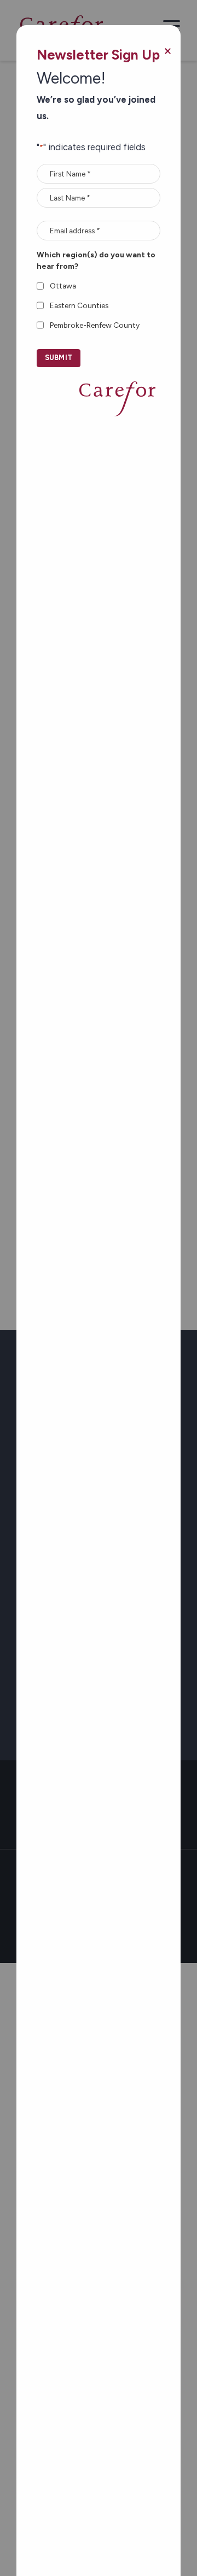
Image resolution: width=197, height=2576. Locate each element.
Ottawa (63, 286)
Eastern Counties (79, 305)
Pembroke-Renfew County (95, 325)
